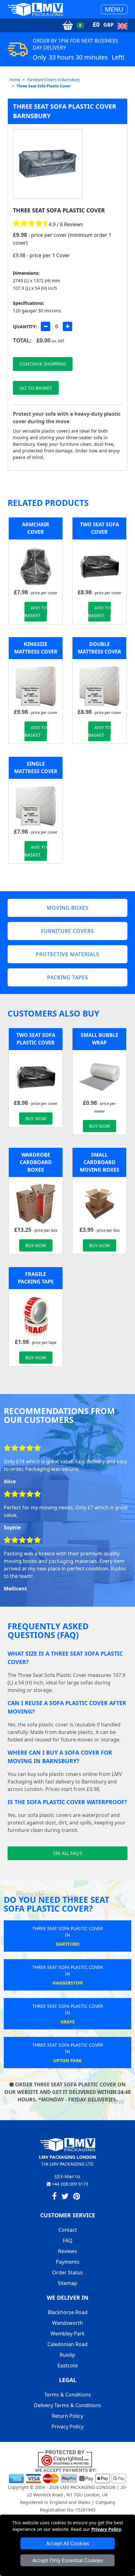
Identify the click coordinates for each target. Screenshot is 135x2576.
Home (15, 80)
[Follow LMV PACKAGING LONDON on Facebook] (54, 2197)
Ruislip (67, 2355)
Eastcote (68, 2365)
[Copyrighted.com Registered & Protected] (68, 2458)
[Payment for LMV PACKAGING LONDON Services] (67, 2475)
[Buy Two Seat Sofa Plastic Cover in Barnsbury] (99, 566)
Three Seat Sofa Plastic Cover (44, 86)
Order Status (67, 2272)
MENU (114, 9)
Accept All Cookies (68, 2543)
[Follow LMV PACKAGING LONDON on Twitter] (65, 2197)
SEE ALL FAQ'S (68, 1853)
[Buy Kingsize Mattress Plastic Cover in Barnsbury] (36, 685)
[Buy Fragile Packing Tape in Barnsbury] (36, 1315)
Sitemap (67, 2283)
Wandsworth (67, 2323)
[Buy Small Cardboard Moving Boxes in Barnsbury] (99, 1203)
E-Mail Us (70, 2176)
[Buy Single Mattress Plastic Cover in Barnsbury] (36, 805)
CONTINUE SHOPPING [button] (43, 364)
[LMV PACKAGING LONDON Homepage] (35, 9)
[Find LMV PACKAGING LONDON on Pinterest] (77, 2197)
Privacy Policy (106, 2529)
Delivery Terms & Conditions (67, 2405)
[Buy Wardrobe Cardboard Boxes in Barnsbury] (36, 1203)
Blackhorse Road (68, 2312)
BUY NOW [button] (36, 1119)
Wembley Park (68, 2334)
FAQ (68, 2240)
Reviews (68, 2251)
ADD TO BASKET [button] (36, 612)
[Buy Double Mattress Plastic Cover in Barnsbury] (99, 685)
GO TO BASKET (36, 388)
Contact (68, 2230)
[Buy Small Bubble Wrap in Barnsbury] (99, 1076)
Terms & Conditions (68, 2395)
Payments (68, 2262)
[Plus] (67, 326)
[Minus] (46, 326)
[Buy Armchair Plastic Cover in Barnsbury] (36, 566)
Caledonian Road (67, 2344)
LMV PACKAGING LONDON (88, 2487)
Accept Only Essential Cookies (68, 2560)
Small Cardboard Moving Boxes (100, 1162)
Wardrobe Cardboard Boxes (36, 1162)
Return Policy (67, 2416)
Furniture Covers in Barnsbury (54, 80)
